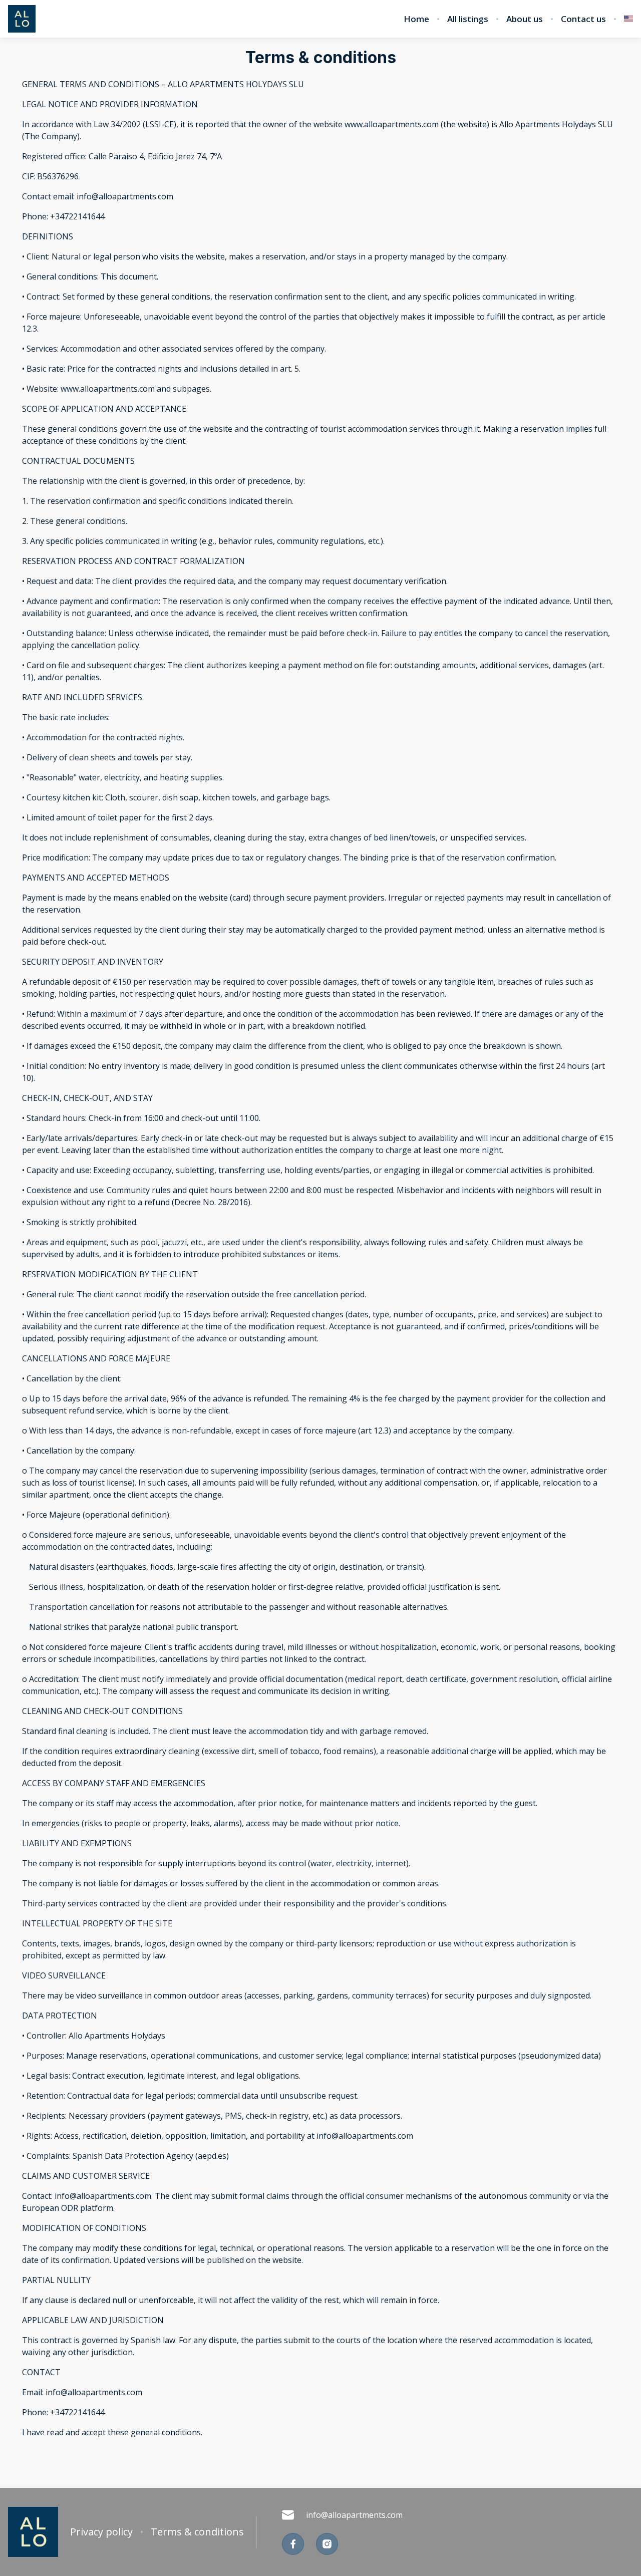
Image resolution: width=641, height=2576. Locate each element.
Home (416, 19)
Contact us (583, 19)
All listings (468, 19)
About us (525, 19)
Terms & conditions (197, 2532)
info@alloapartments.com (354, 2515)
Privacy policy (101, 2532)
